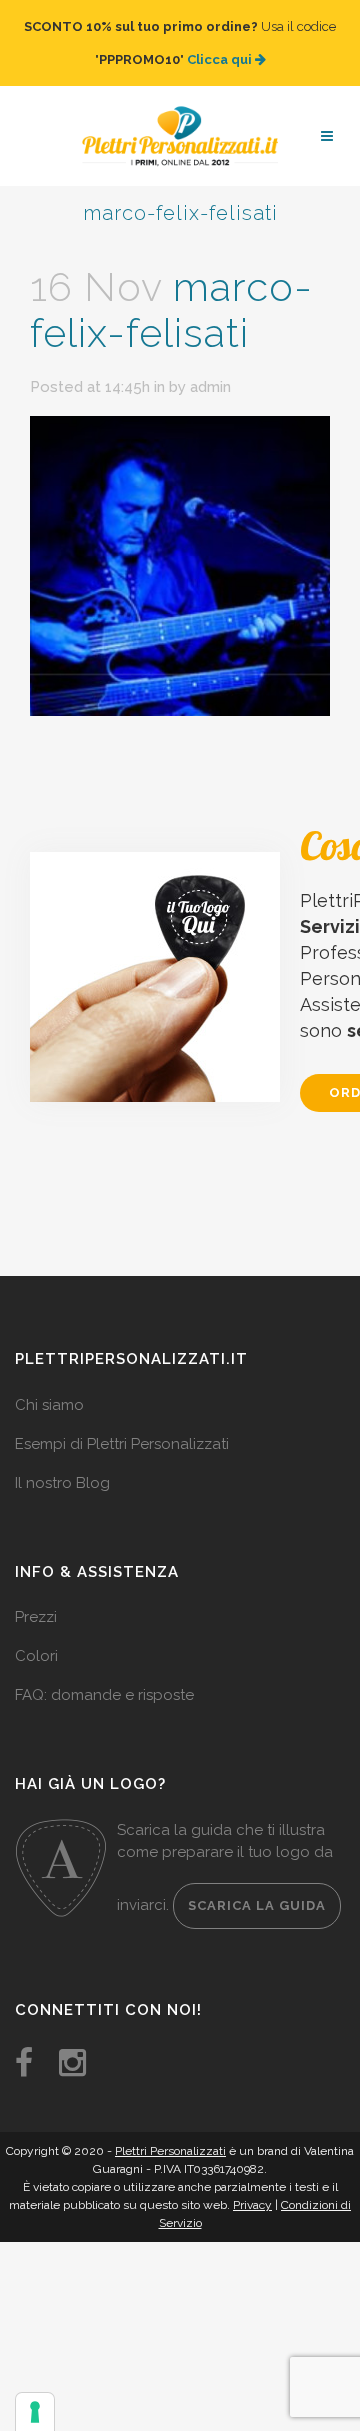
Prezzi (36, 1597)
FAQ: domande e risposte (104, 1675)
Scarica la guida (257, 1885)
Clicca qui (221, 49)
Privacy (252, 2185)
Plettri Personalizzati (170, 2131)
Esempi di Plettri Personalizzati (122, 1424)
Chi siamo (49, 1385)
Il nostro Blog (62, 1463)
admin (210, 367)
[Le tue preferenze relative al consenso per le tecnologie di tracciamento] (35, 2412)
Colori (36, 1636)
